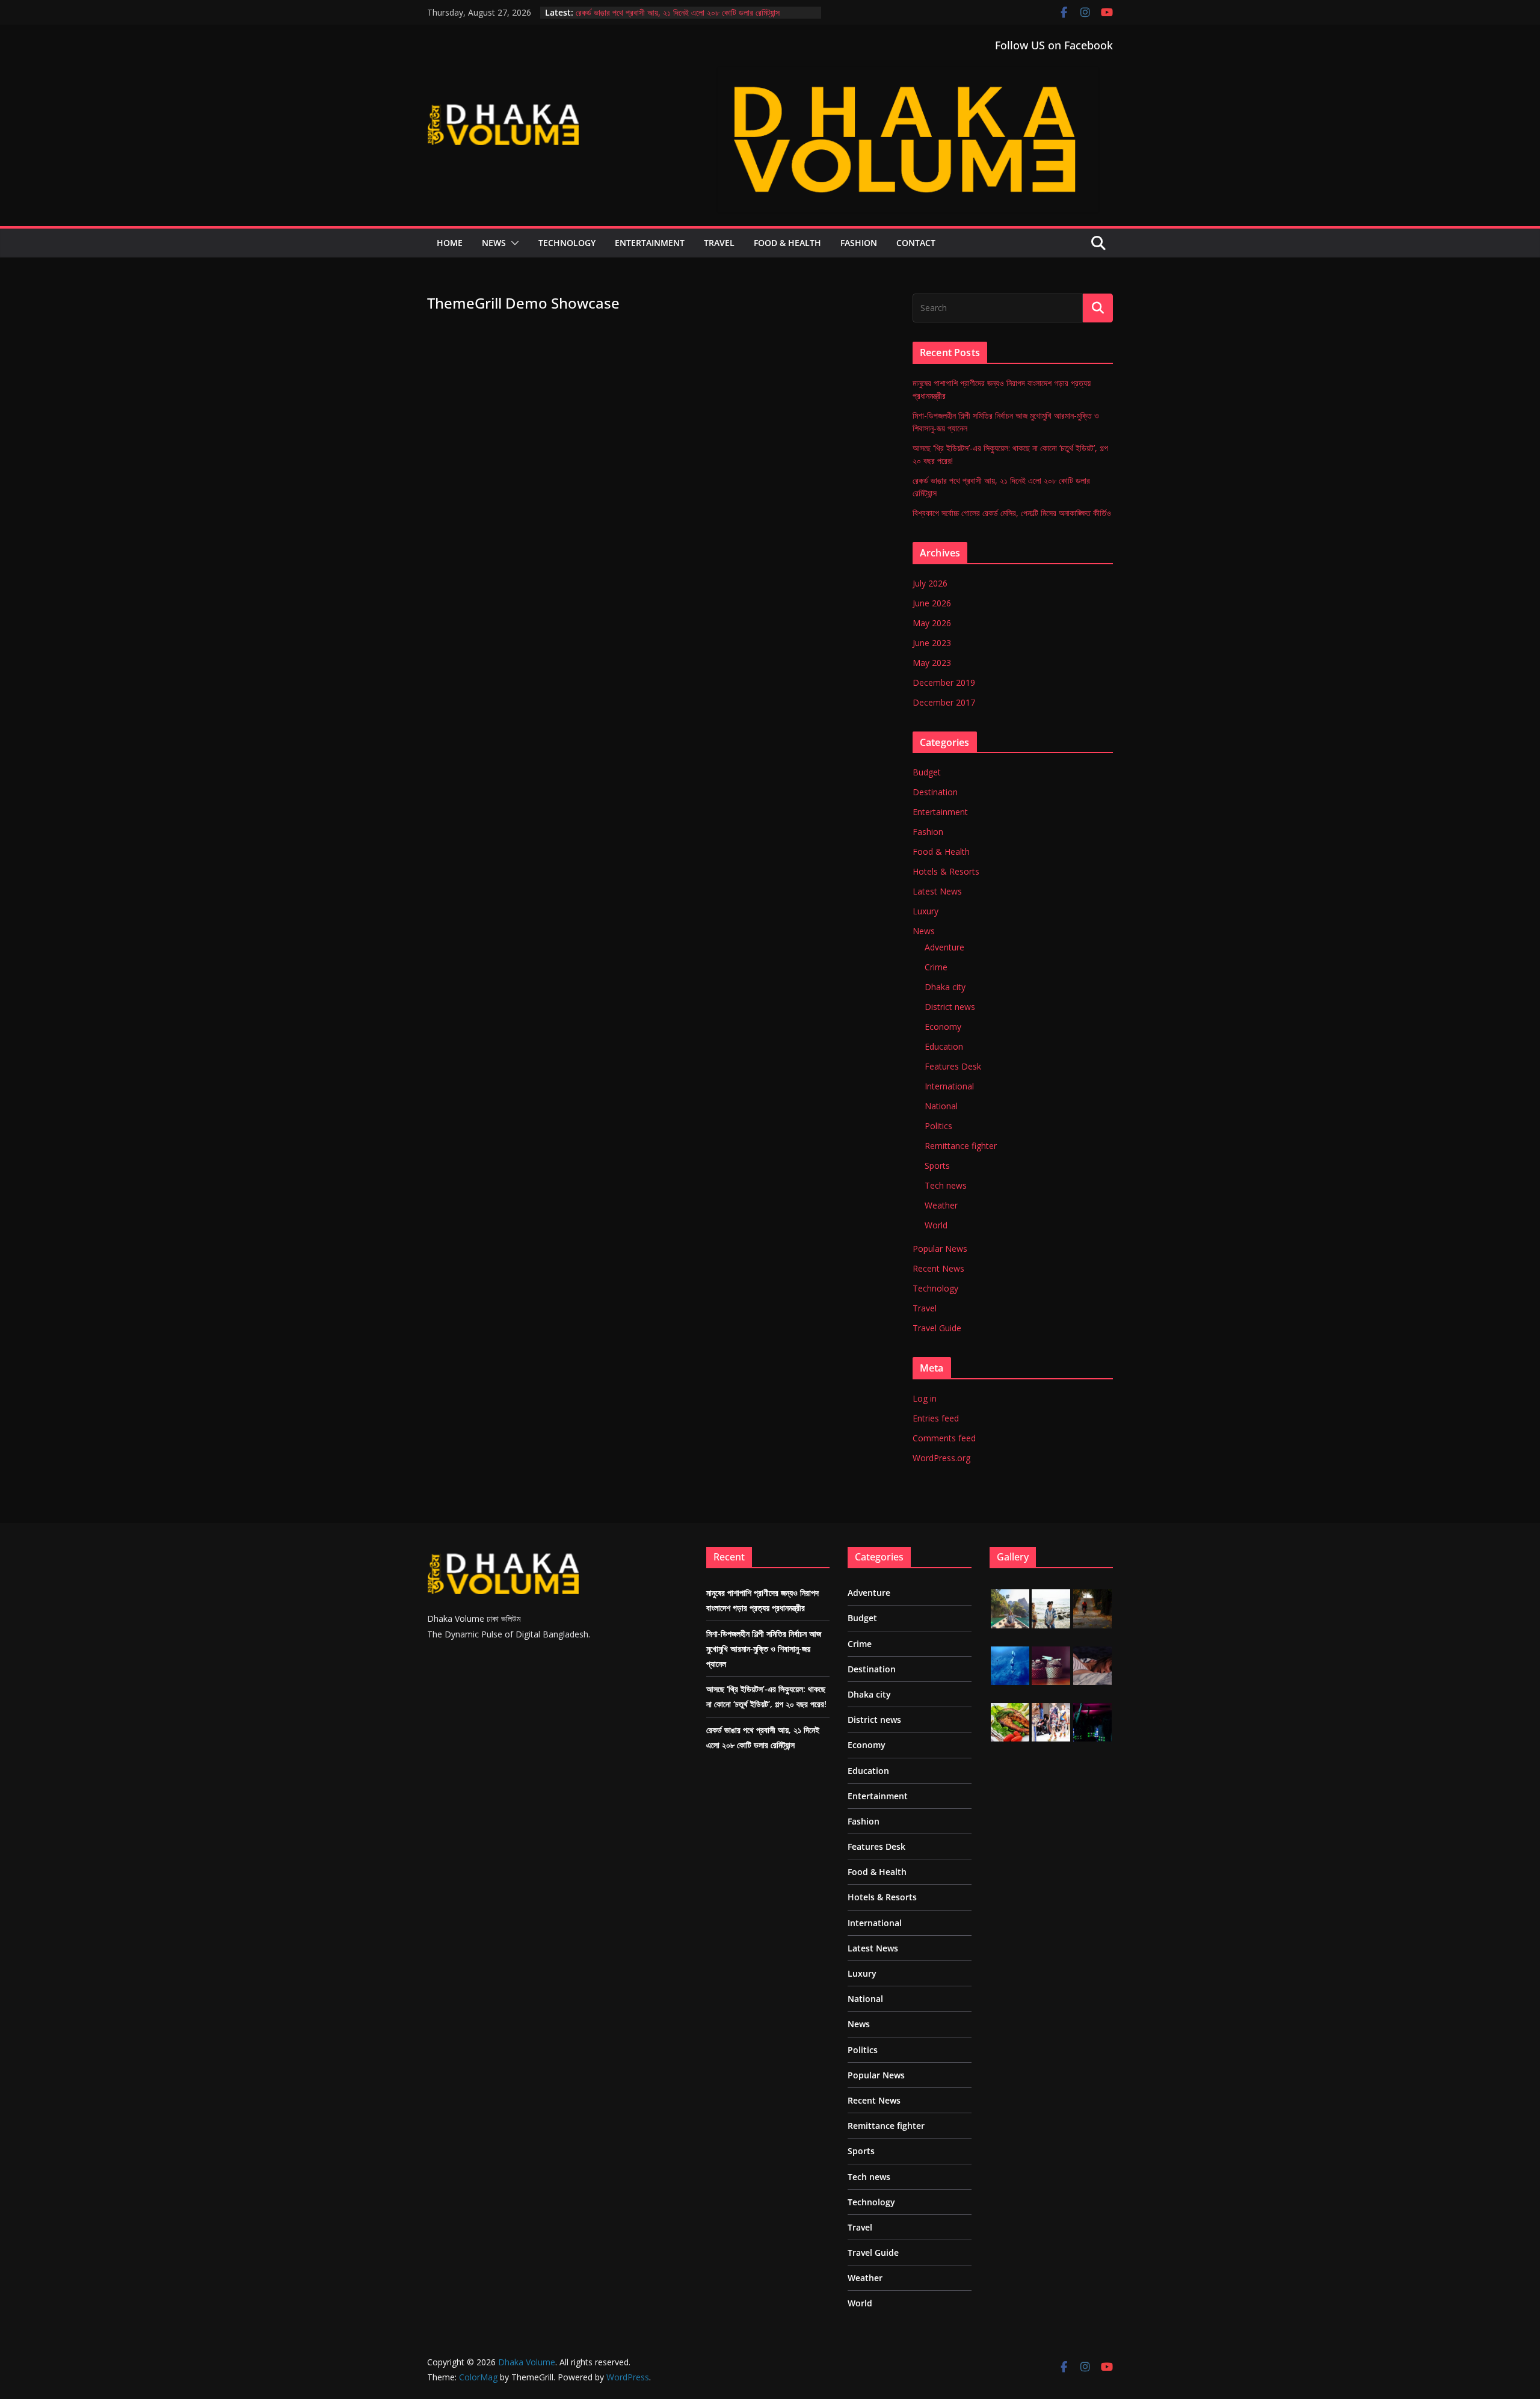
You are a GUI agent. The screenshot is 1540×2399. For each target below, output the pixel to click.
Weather (941, 1205)
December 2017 (944, 702)
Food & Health (787, 243)
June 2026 (932, 603)
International (949, 1086)
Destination (935, 792)
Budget (927, 772)
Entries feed (936, 1418)
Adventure (944, 947)
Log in (925, 1398)
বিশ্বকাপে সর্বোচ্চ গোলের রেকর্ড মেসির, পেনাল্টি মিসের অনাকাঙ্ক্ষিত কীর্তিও (1012, 513)
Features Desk (953, 1066)
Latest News (937, 891)
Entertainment (650, 243)
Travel (719, 243)
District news (950, 1007)
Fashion (859, 243)
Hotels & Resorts (946, 871)
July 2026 (930, 583)
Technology (567, 243)
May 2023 (932, 663)
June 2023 (932, 643)
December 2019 (944, 682)
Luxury (926, 911)
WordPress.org (941, 1458)
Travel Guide (937, 1328)
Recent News (938, 1268)
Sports (937, 1166)
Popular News (940, 1249)
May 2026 (932, 623)
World (936, 1225)
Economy (943, 1027)
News (494, 243)
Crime (936, 967)
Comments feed (944, 1438)
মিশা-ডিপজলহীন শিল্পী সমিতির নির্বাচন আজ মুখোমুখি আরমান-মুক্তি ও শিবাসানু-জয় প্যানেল (764, 1649)
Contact (916, 243)
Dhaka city (945, 987)
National (941, 1106)
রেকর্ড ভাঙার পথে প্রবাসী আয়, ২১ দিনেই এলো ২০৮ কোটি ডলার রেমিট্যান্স (678, 12)
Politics (938, 1126)
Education (944, 1046)
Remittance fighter (961, 1146)
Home (450, 243)
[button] (513, 243)
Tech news (946, 1185)
